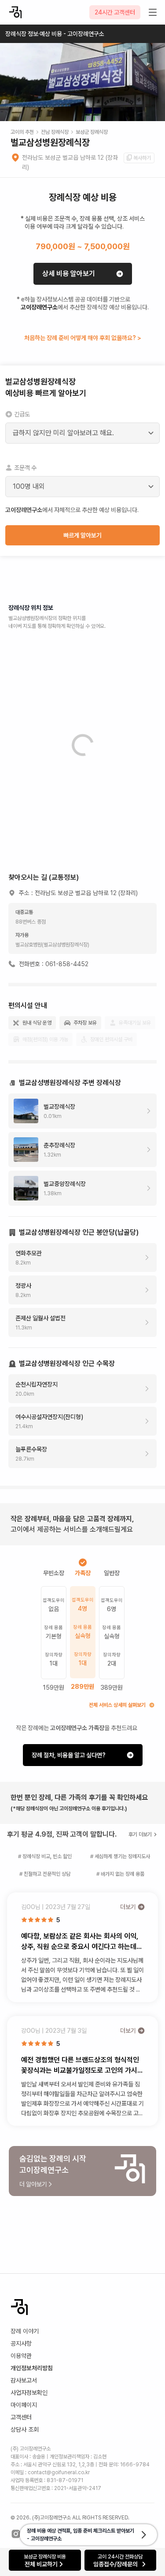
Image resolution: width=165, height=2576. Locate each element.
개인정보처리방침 (32, 2368)
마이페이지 (24, 2405)
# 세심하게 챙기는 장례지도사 (120, 1856)
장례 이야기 (25, 2331)
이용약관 (21, 2356)
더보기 (128, 1907)
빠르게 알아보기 (82, 535)
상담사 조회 (25, 2429)
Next (153, 95)
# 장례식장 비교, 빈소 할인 (45, 1856)
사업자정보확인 (29, 2393)
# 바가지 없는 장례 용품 (120, 1874)
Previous (12, 95)
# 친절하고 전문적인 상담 (45, 1874)
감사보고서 (24, 2380)
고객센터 (21, 2417)
